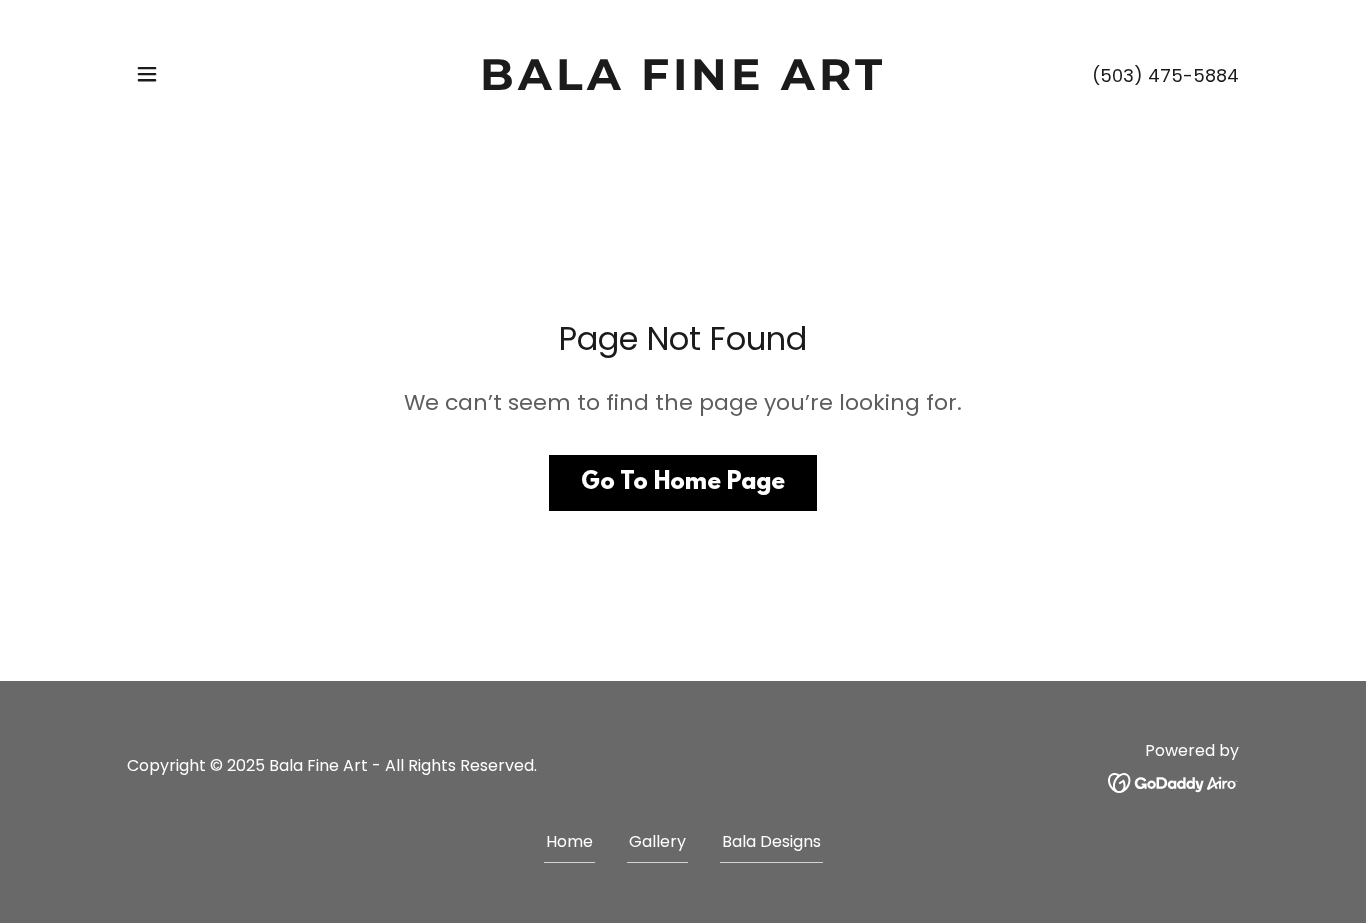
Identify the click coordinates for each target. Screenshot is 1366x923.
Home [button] (569, 841)
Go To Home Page (683, 483)
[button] (147, 74)
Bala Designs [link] (771, 841)
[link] (683, 84)
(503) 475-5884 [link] (1165, 75)
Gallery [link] (657, 841)
